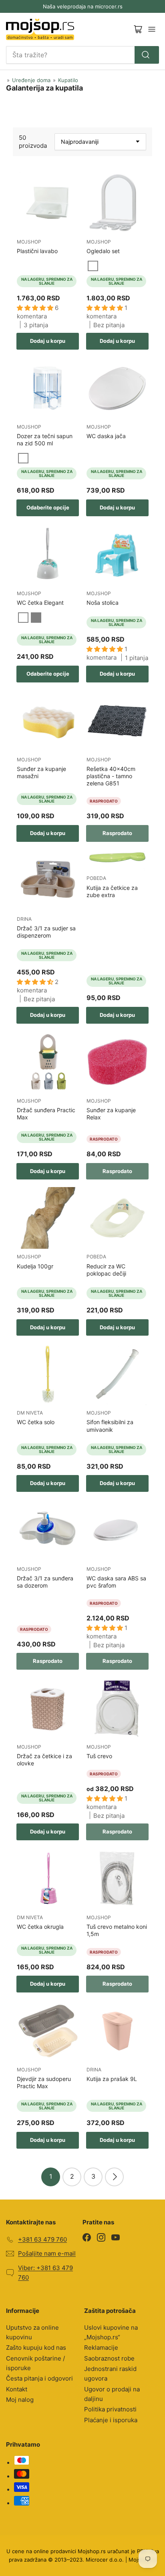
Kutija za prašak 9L (112, 2079)
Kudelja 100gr (35, 1266)
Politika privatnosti (110, 2409)
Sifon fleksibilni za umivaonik (110, 1426)
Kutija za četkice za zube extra (112, 891)
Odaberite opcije (48, 507)
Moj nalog (20, 2400)
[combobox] (82, 55)
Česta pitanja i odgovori (39, 2378)
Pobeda (96, 878)
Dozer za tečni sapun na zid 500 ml (45, 440)
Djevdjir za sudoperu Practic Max (44, 2082)
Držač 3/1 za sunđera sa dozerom (45, 1582)
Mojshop (29, 242)
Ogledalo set (103, 251)
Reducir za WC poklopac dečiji (106, 1270)
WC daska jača (106, 436)
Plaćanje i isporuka (111, 2420)
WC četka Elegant (40, 603)
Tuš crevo (99, 1756)
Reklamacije (101, 2348)
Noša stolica (103, 603)
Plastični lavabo (37, 251)
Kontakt (17, 2389)
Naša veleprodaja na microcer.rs (83, 6)
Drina (24, 919)
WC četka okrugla (40, 1927)
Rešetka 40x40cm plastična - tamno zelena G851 (111, 776)
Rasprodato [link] (117, 833)
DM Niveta (30, 1413)
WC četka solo (36, 1422)
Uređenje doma (31, 80)
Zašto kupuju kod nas (36, 2348)
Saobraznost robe (109, 2358)
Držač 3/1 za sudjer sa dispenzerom (46, 932)
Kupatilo (68, 80)
